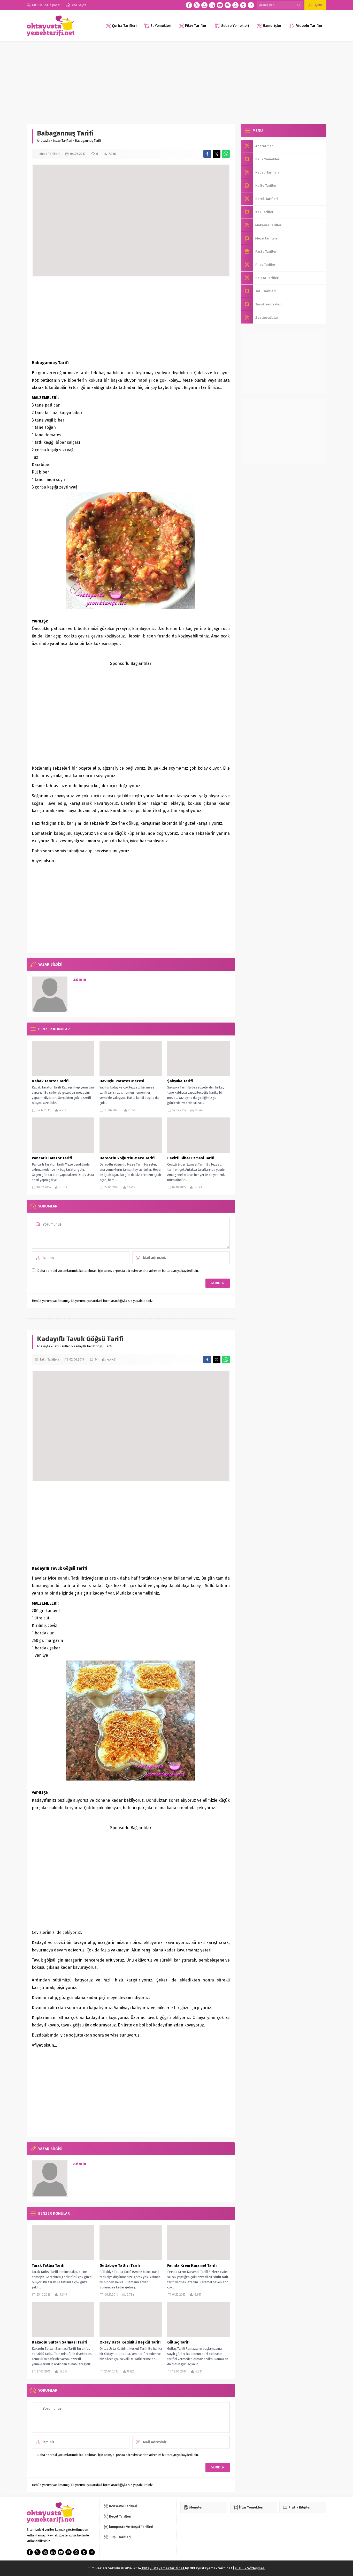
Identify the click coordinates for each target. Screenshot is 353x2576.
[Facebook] (189, 5)
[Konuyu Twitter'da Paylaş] (217, 154)
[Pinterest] (228, 5)
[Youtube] (220, 5)
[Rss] (251, 5)
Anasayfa (44, 141)
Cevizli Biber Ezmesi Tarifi (191, 1158)
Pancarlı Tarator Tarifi (52, 1158)
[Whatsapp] (235, 5)
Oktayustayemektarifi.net (163, 2568)
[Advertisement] (177, 80)
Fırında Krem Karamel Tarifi (192, 2265)
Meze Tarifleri (63, 141)
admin (80, 979)
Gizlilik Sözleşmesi (250, 2568)
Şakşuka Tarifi (180, 1081)
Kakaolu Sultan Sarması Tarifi (59, 2342)
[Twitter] (197, 5)
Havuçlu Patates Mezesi (122, 1081)
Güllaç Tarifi (178, 2342)
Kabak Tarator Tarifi (50, 1081)
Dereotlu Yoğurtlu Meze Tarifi (127, 1158)
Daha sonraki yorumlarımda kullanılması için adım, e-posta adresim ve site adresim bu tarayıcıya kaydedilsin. (118, 1271)
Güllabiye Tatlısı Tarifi (120, 2265)
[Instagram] (204, 5)
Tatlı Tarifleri (62, 1346)
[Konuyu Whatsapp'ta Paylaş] (226, 154)
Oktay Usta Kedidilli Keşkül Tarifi (130, 2342)
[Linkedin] (212, 5)
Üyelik (318, 5)
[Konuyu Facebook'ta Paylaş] (207, 154)
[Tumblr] (243, 5)
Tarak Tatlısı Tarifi (48, 2265)
